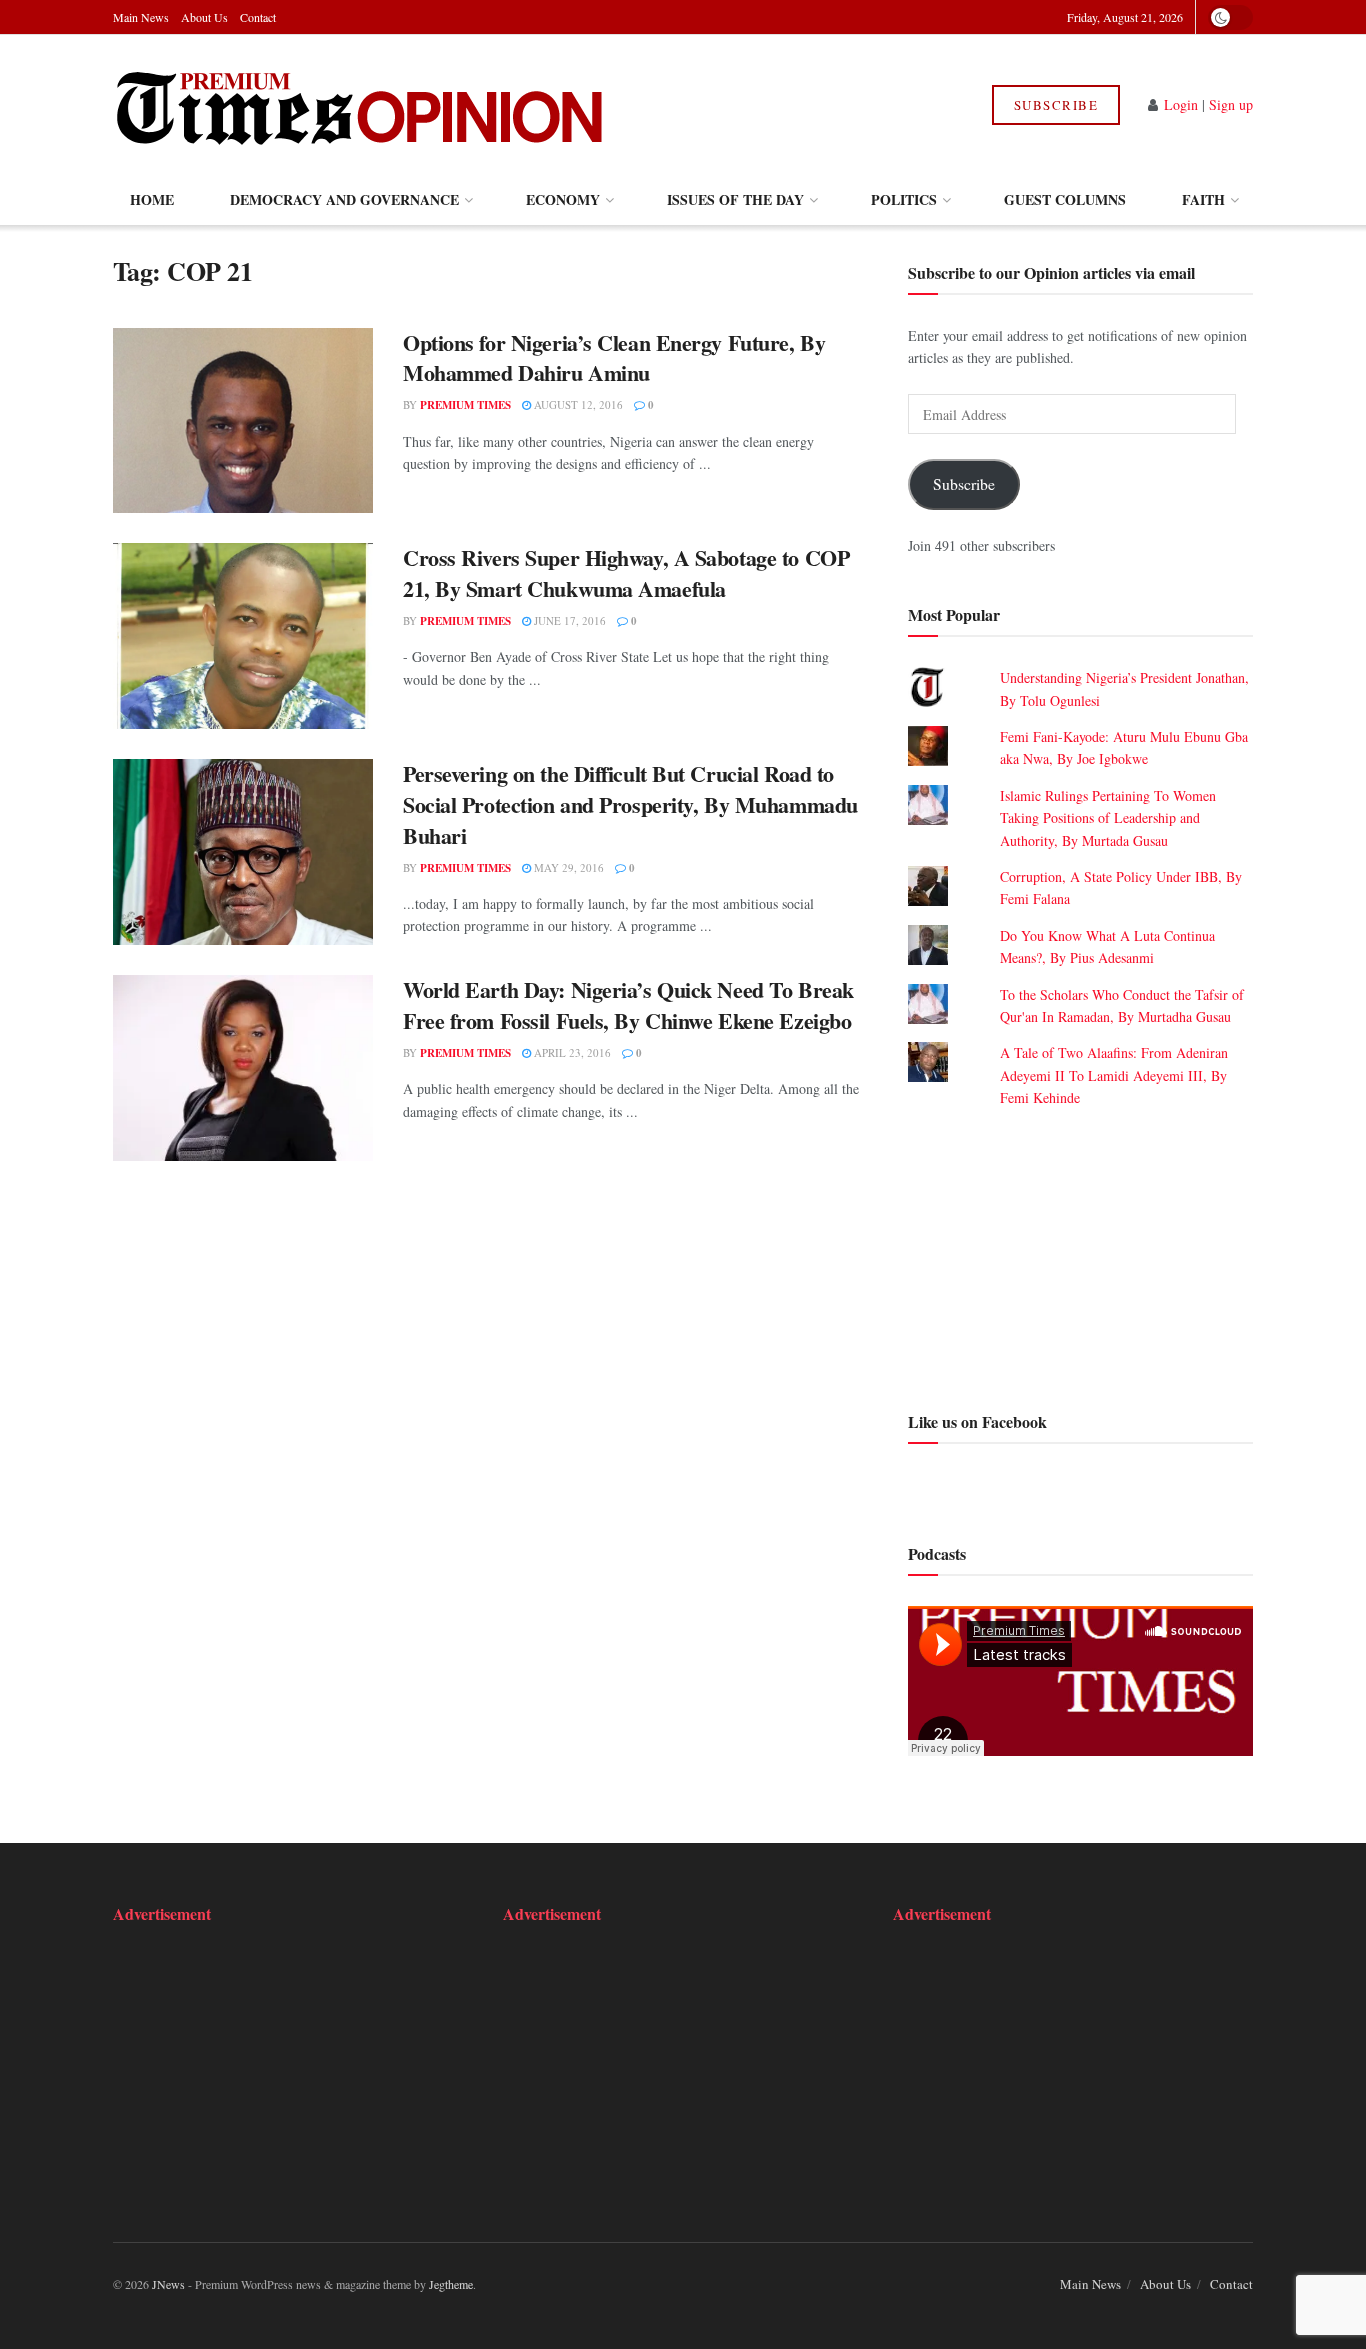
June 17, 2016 (568, 620)
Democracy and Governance (344, 199)
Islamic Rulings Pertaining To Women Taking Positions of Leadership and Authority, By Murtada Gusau (1108, 818)
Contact (258, 17)
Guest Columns (1065, 199)
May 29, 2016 (567, 867)
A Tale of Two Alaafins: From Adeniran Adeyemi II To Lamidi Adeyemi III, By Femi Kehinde (1114, 1075)
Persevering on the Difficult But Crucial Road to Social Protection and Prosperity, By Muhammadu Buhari (630, 804)
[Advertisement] (1080, 1257)
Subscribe (1056, 105)
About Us (204, 17)
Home (152, 199)
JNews (168, 2284)
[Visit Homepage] (361, 105)
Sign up (1231, 104)
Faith (1203, 199)
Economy (563, 199)
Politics (904, 199)
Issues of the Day (735, 199)
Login (1181, 104)
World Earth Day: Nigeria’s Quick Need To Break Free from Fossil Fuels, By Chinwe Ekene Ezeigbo (628, 1005)
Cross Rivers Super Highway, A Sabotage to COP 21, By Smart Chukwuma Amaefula (626, 573)
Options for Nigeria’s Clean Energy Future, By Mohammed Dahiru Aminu (614, 358)
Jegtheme (451, 2284)
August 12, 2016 (577, 404)
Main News (141, 17)
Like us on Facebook (977, 1421)
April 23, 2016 (571, 1052)
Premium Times (465, 405)
